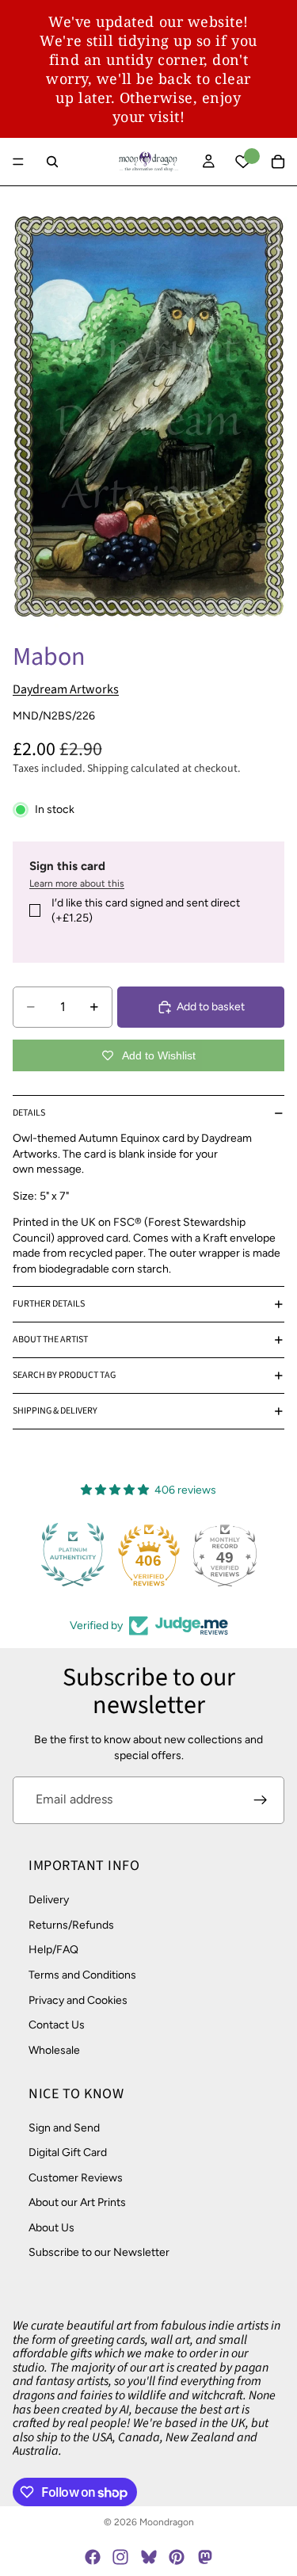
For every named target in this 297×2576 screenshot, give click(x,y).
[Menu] (18, 162)
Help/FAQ (53, 1950)
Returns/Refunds (71, 1924)
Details (29, 1113)
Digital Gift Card (68, 2152)
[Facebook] (93, 2557)
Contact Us (57, 2025)
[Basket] (278, 162)
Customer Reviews (76, 2177)
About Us (51, 2227)
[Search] (52, 162)
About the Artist (50, 1340)
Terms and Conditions (82, 1975)
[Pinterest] (177, 2557)
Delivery (49, 1900)
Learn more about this (77, 883)
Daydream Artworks (66, 689)
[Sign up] (261, 1800)
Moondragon (167, 2522)
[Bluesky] (149, 2557)
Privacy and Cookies (78, 2000)
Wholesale (54, 2049)
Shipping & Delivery (55, 1411)
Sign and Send (64, 2127)
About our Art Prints (77, 2202)
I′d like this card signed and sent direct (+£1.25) (146, 911)
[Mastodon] (204, 2557)
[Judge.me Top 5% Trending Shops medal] (262, 1555)
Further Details (49, 1304)
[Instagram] (120, 2557)
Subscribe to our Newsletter (99, 2252)
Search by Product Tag (64, 1375)
